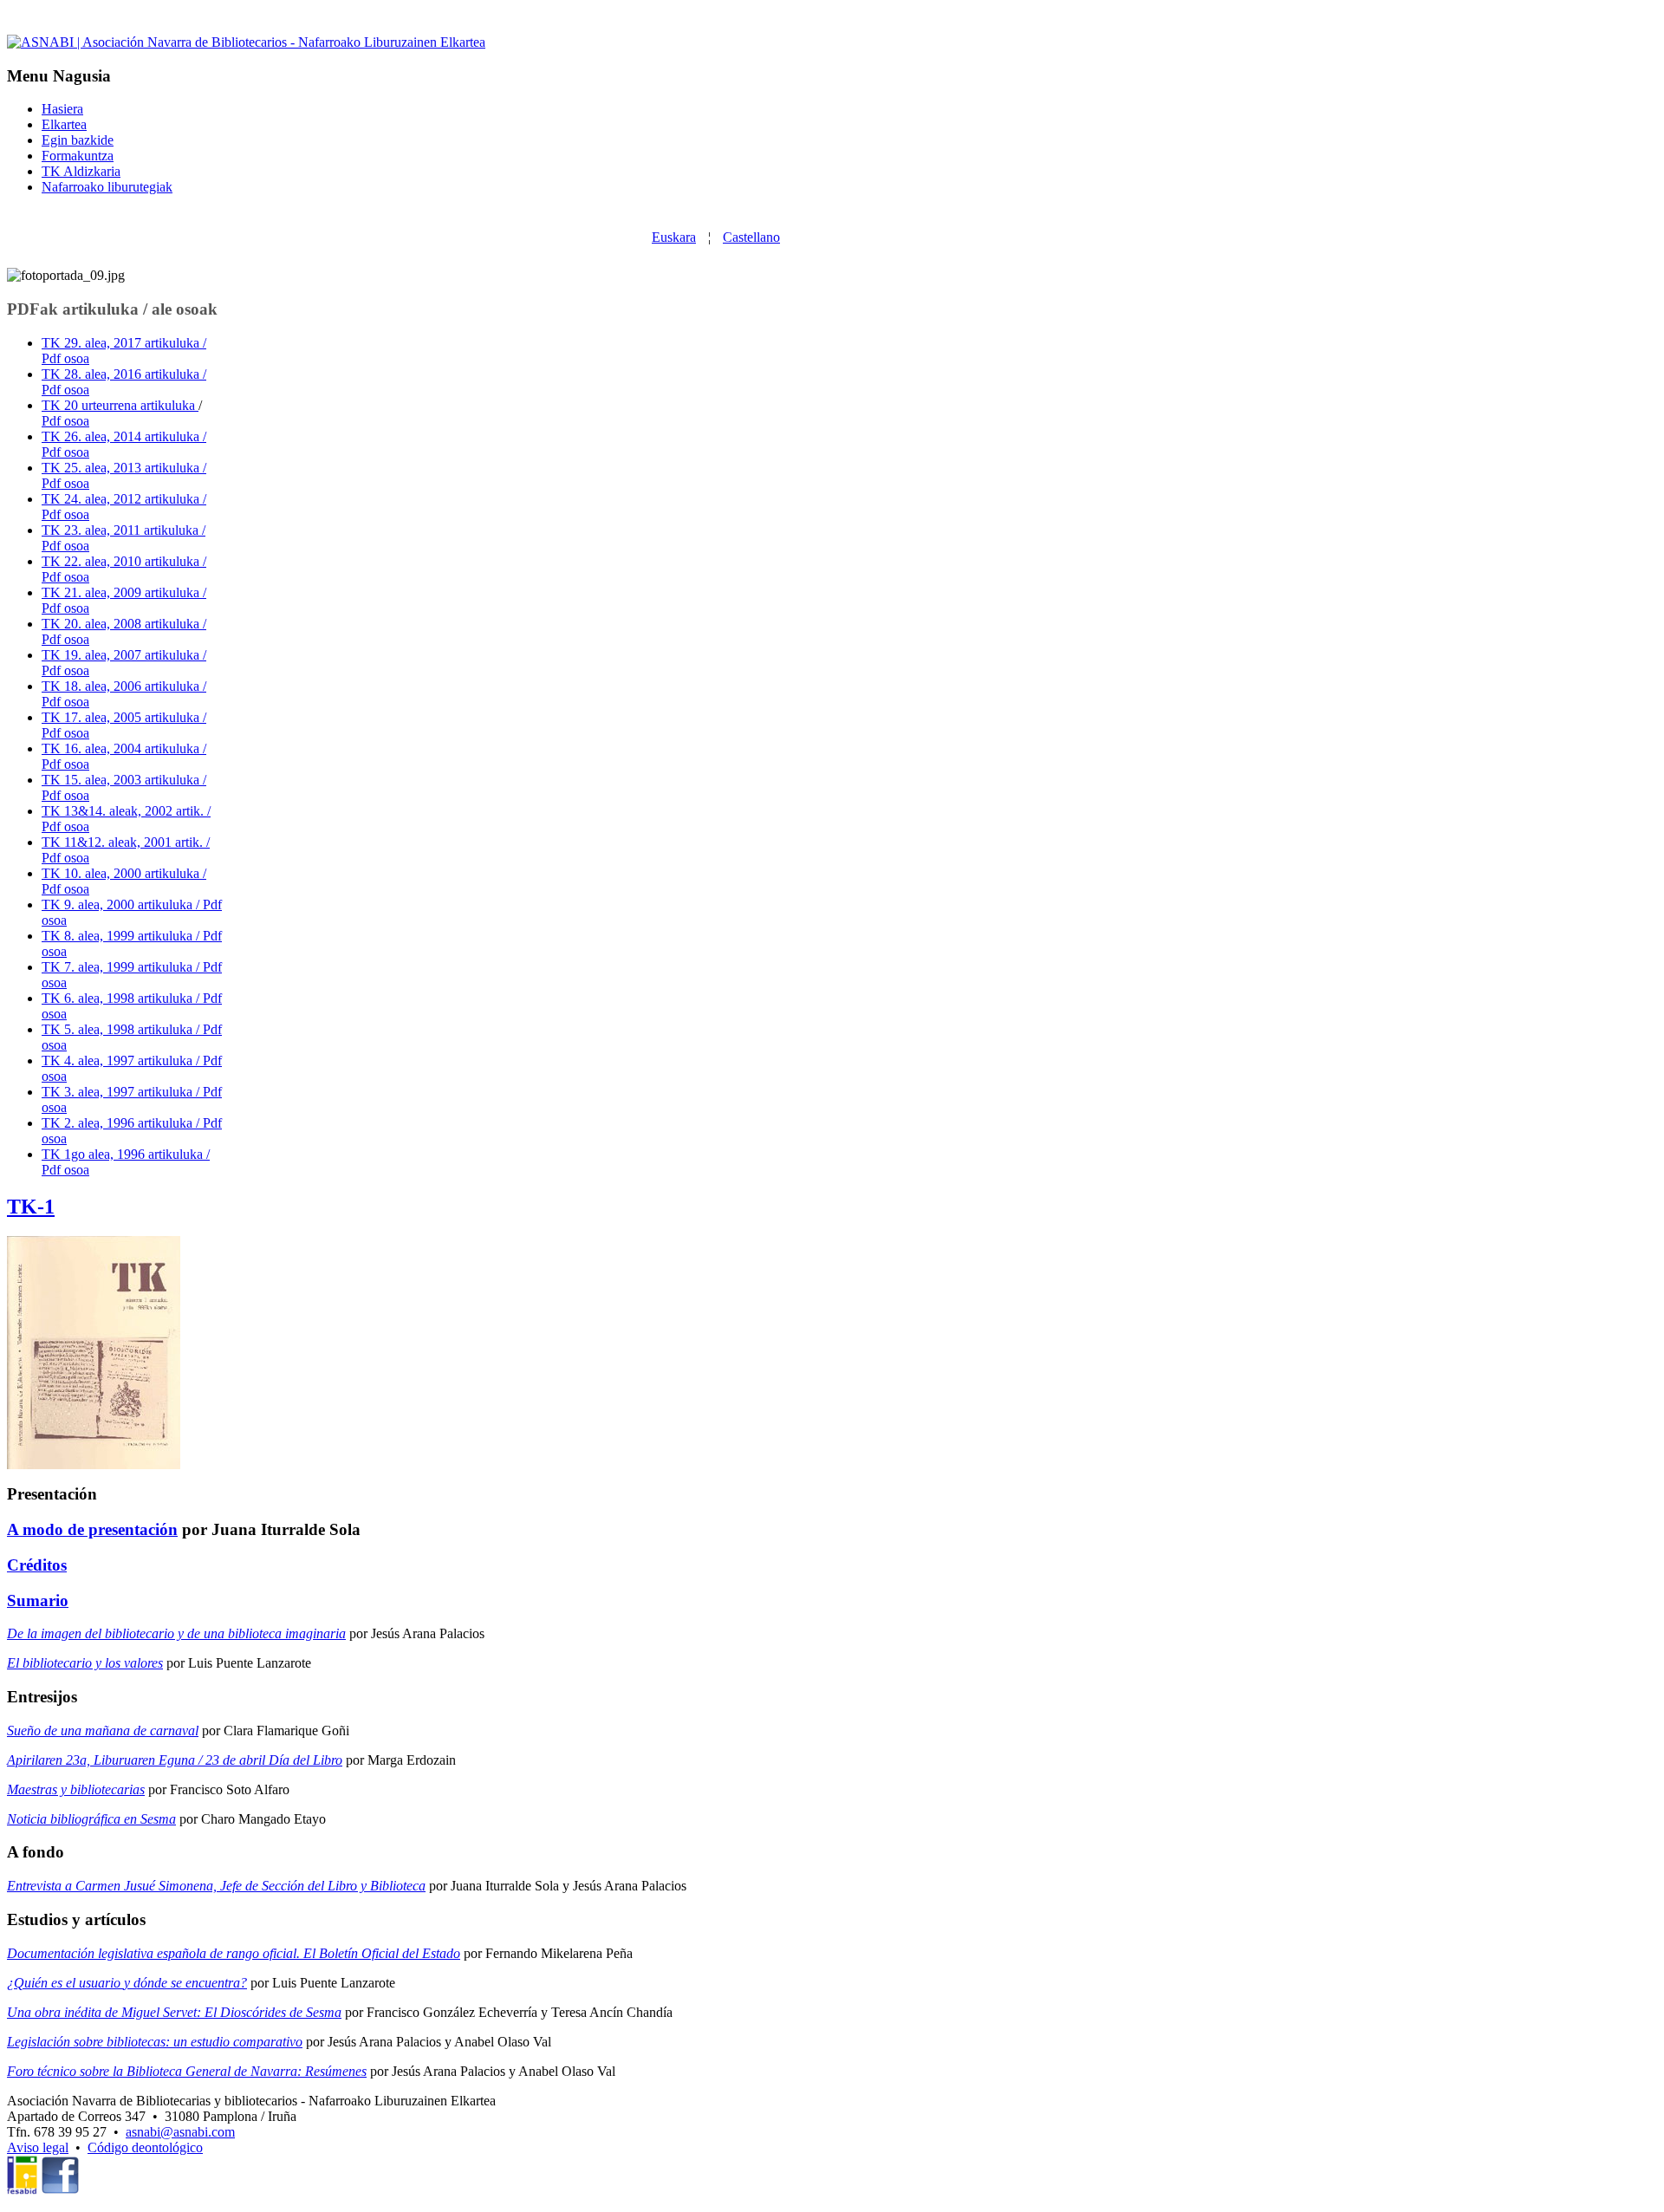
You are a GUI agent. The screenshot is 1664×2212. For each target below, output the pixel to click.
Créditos (37, 1565)
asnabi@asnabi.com (180, 2132)
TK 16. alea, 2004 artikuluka (122, 748)
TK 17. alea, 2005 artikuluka (122, 717)
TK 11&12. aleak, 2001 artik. (124, 842)
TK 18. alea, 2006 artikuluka (122, 686)
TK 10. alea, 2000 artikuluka (122, 873)
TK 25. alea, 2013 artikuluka (122, 468)
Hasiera (62, 109)
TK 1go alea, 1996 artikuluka (124, 1154)
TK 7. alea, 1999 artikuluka (119, 967)
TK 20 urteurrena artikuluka (120, 405)
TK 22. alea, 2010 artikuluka (122, 561)
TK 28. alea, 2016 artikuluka (122, 374)
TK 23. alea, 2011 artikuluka (122, 530)
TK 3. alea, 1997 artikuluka (119, 1092)
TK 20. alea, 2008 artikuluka (122, 624)
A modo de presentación (92, 1529)
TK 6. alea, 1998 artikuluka (119, 998)
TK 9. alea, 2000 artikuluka (119, 904)
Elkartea (64, 124)
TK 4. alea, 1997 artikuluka (119, 1060)
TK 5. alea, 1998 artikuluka (119, 1029)
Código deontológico (145, 2147)
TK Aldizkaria (81, 171)
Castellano (751, 237)
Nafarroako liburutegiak (107, 187)
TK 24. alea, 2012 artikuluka (122, 499)
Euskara (674, 237)
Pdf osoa (65, 421)
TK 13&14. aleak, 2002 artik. (124, 811)
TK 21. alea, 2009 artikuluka (122, 592)
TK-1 (31, 1207)
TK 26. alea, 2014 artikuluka (122, 436)
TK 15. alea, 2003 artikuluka (122, 780)
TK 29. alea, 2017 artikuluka (122, 343)
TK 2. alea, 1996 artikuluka (119, 1123)
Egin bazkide (78, 140)
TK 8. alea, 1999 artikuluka (119, 936)
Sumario (38, 1600)
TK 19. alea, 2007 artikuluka (122, 655)
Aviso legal (38, 2147)
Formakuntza (78, 156)
